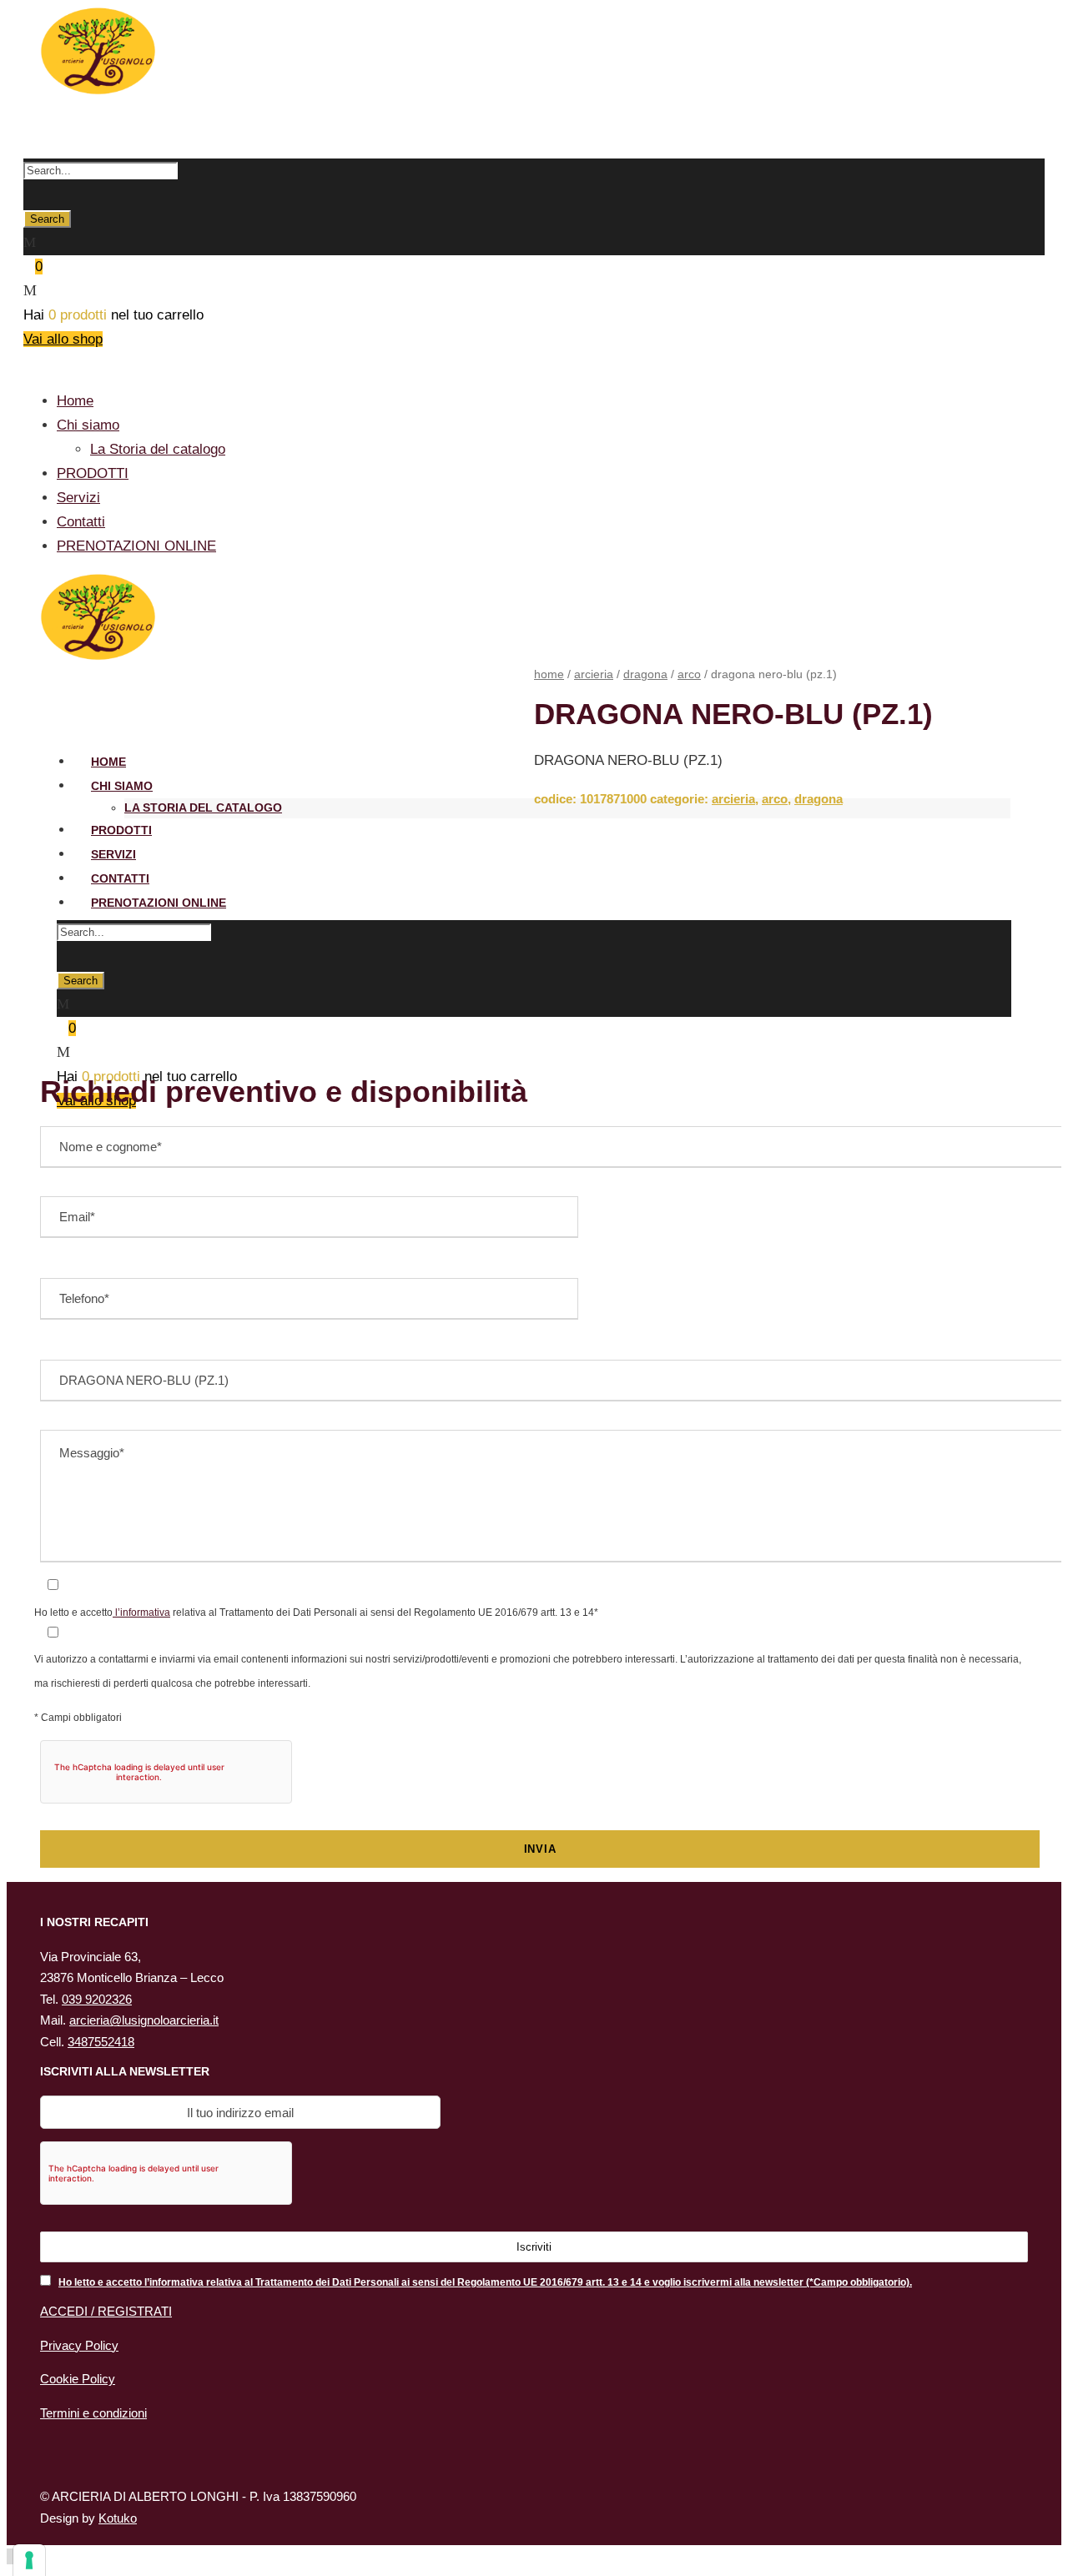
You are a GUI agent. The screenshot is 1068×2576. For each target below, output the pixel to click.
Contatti (81, 522)
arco (689, 674)
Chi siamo (88, 425)
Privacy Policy (79, 2345)
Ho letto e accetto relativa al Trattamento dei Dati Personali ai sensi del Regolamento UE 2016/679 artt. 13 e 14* (316, 1612)
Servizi (78, 498)
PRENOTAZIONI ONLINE (136, 546)
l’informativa (141, 1613)
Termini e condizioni (93, 2413)
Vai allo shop (63, 339)
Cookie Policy (78, 2379)
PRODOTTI (93, 473)
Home (75, 401)
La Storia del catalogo (158, 449)
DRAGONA (645, 674)
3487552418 (101, 2042)
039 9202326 (97, 1999)
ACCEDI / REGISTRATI (106, 2311)
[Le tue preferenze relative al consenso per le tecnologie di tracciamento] (29, 2560)
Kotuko (118, 2518)
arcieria (594, 674)
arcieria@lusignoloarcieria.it (144, 2020)
